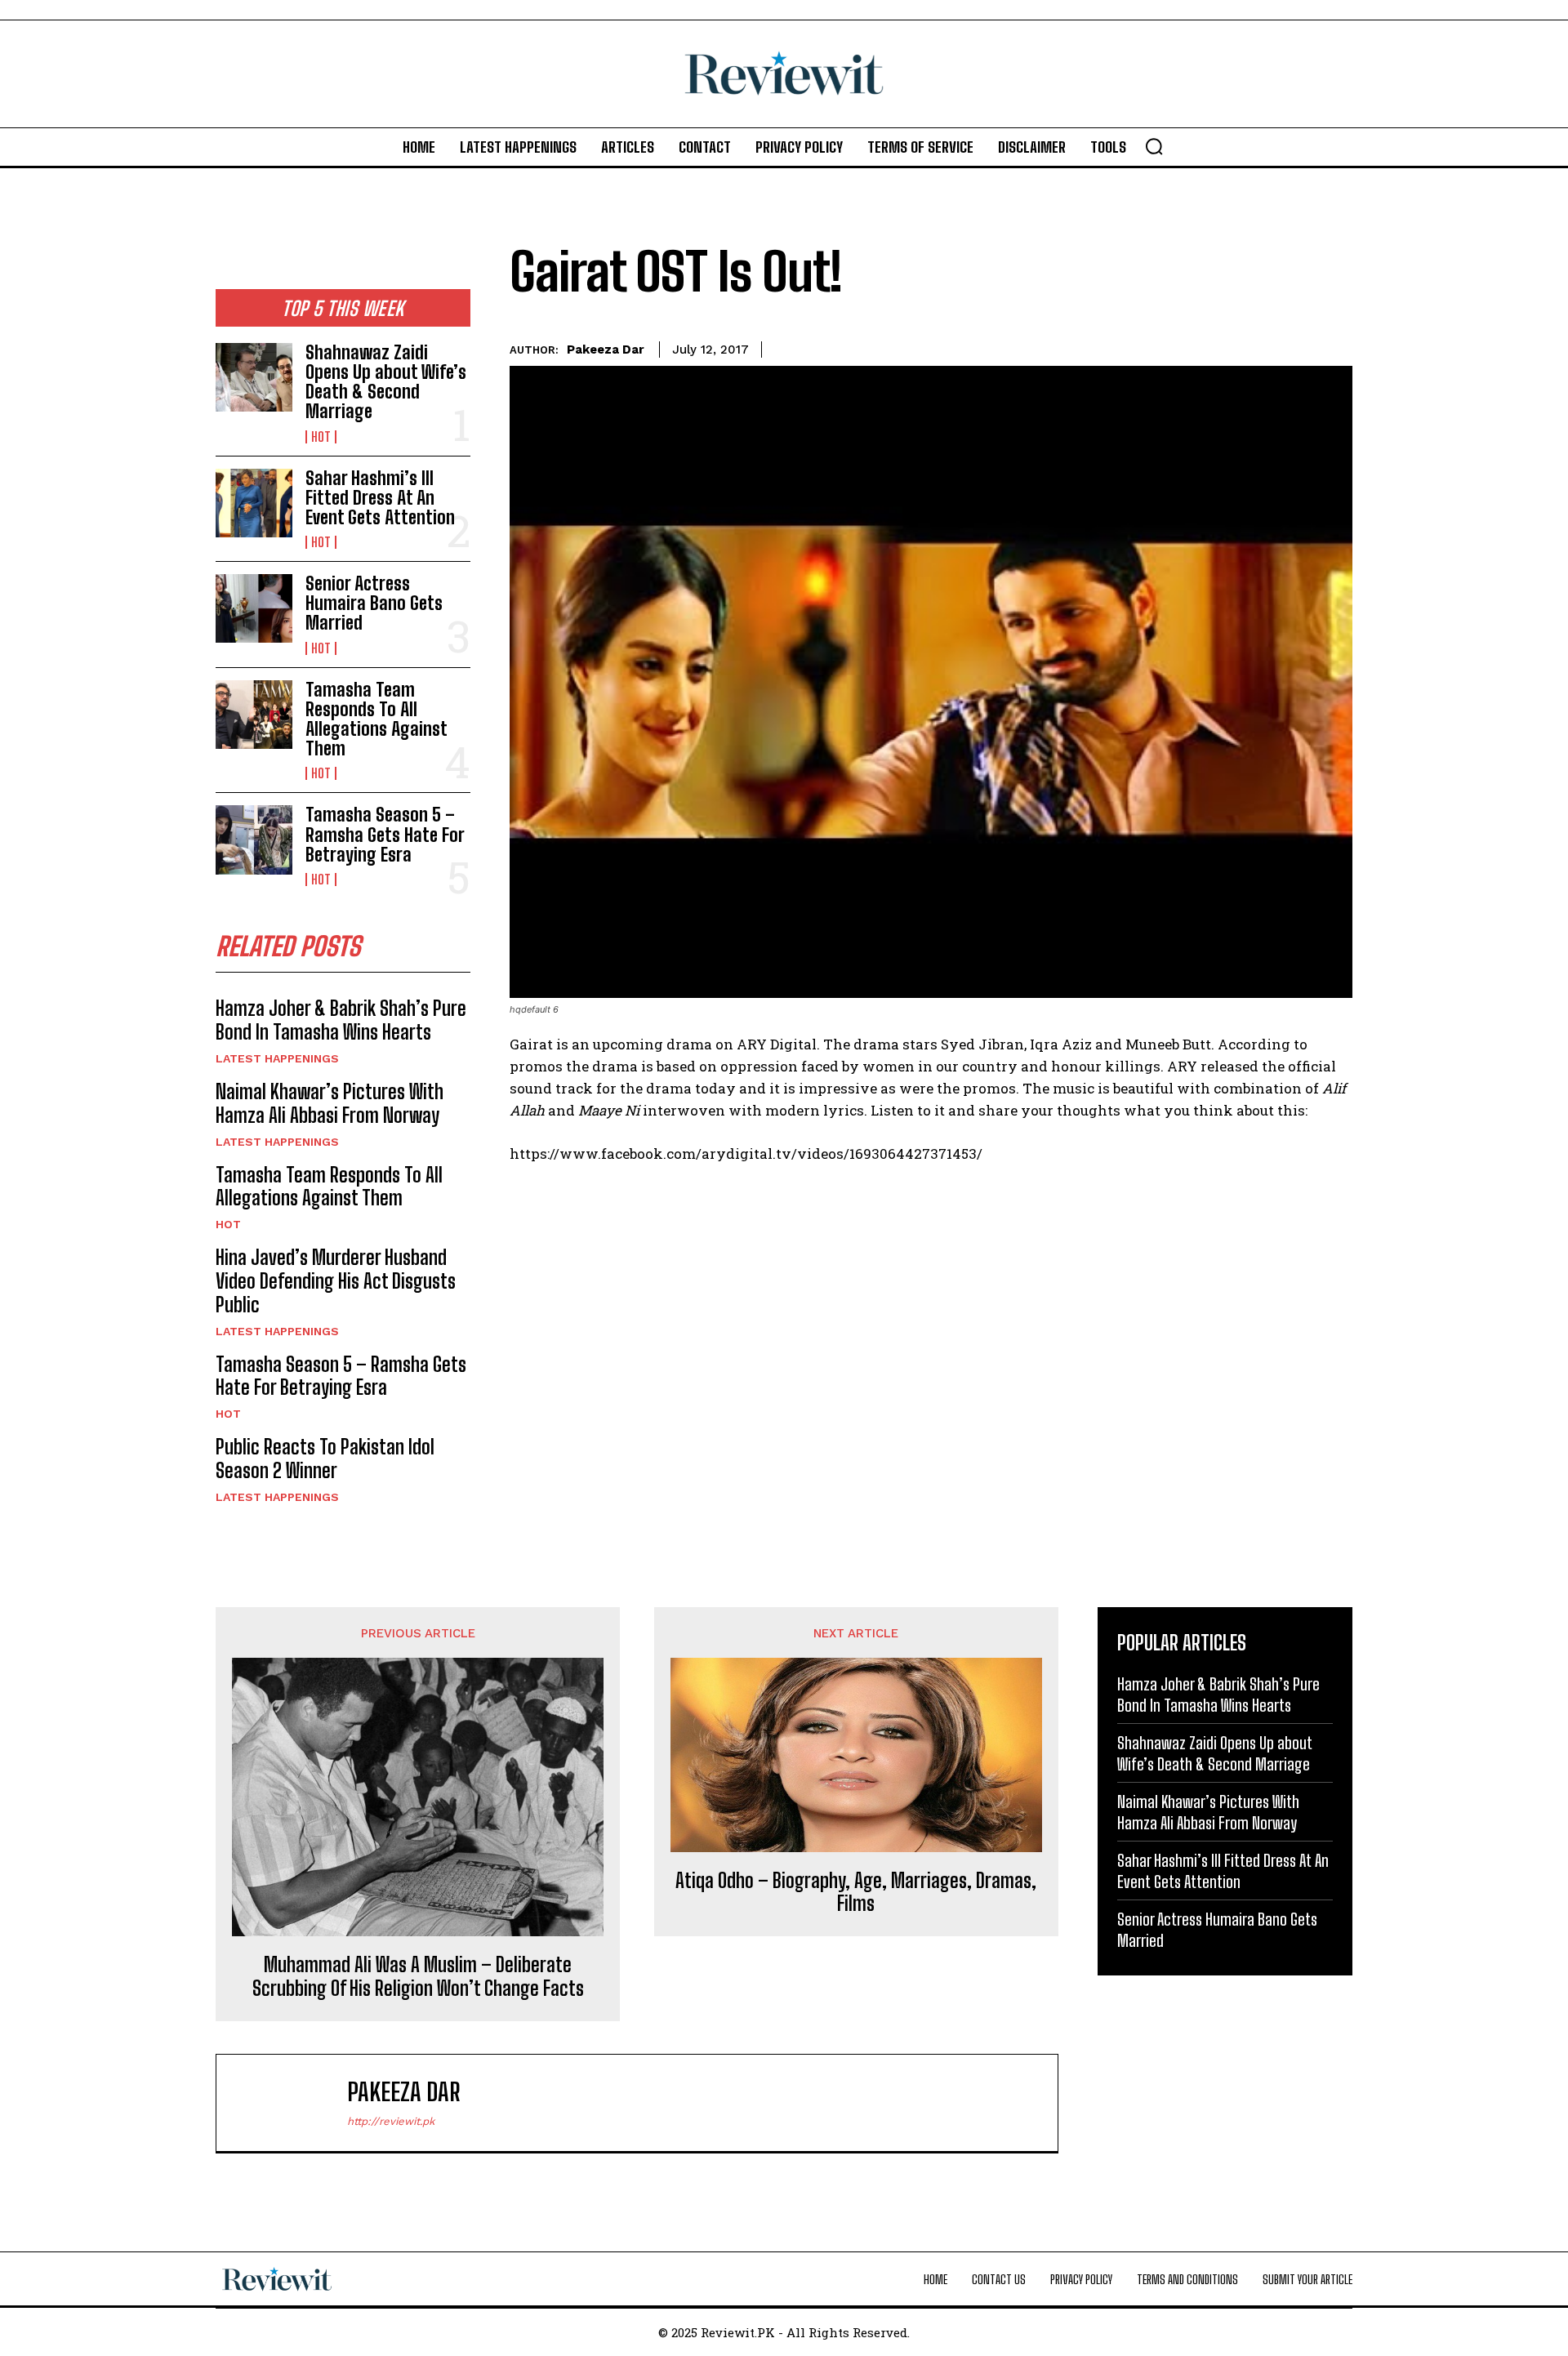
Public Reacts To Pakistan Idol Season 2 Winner (325, 1459)
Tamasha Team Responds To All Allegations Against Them (376, 719)
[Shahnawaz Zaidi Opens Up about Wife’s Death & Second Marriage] (254, 377)
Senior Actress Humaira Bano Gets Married (374, 603)
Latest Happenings (277, 1058)
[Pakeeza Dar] (290, 2103)
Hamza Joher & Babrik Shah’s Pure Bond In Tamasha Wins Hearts (341, 1020)
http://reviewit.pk (391, 2121)
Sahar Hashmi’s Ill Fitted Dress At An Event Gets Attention (380, 498)
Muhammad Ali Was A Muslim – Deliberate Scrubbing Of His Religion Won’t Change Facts (418, 1977)
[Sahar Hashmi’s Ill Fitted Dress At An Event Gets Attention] (254, 503)
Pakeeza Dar (606, 350)
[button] (1154, 146)
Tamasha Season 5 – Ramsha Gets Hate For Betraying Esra (385, 834)
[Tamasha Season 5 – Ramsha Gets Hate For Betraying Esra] (254, 840)
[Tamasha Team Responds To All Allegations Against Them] (254, 715)
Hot (321, 437)
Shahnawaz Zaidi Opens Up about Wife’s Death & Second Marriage (386, 382)
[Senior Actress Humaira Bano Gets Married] (254, 608)
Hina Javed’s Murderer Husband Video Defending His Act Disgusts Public (336, 1281)
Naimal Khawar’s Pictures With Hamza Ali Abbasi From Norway (330, 1103)
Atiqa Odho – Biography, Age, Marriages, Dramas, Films (856, 1893)
